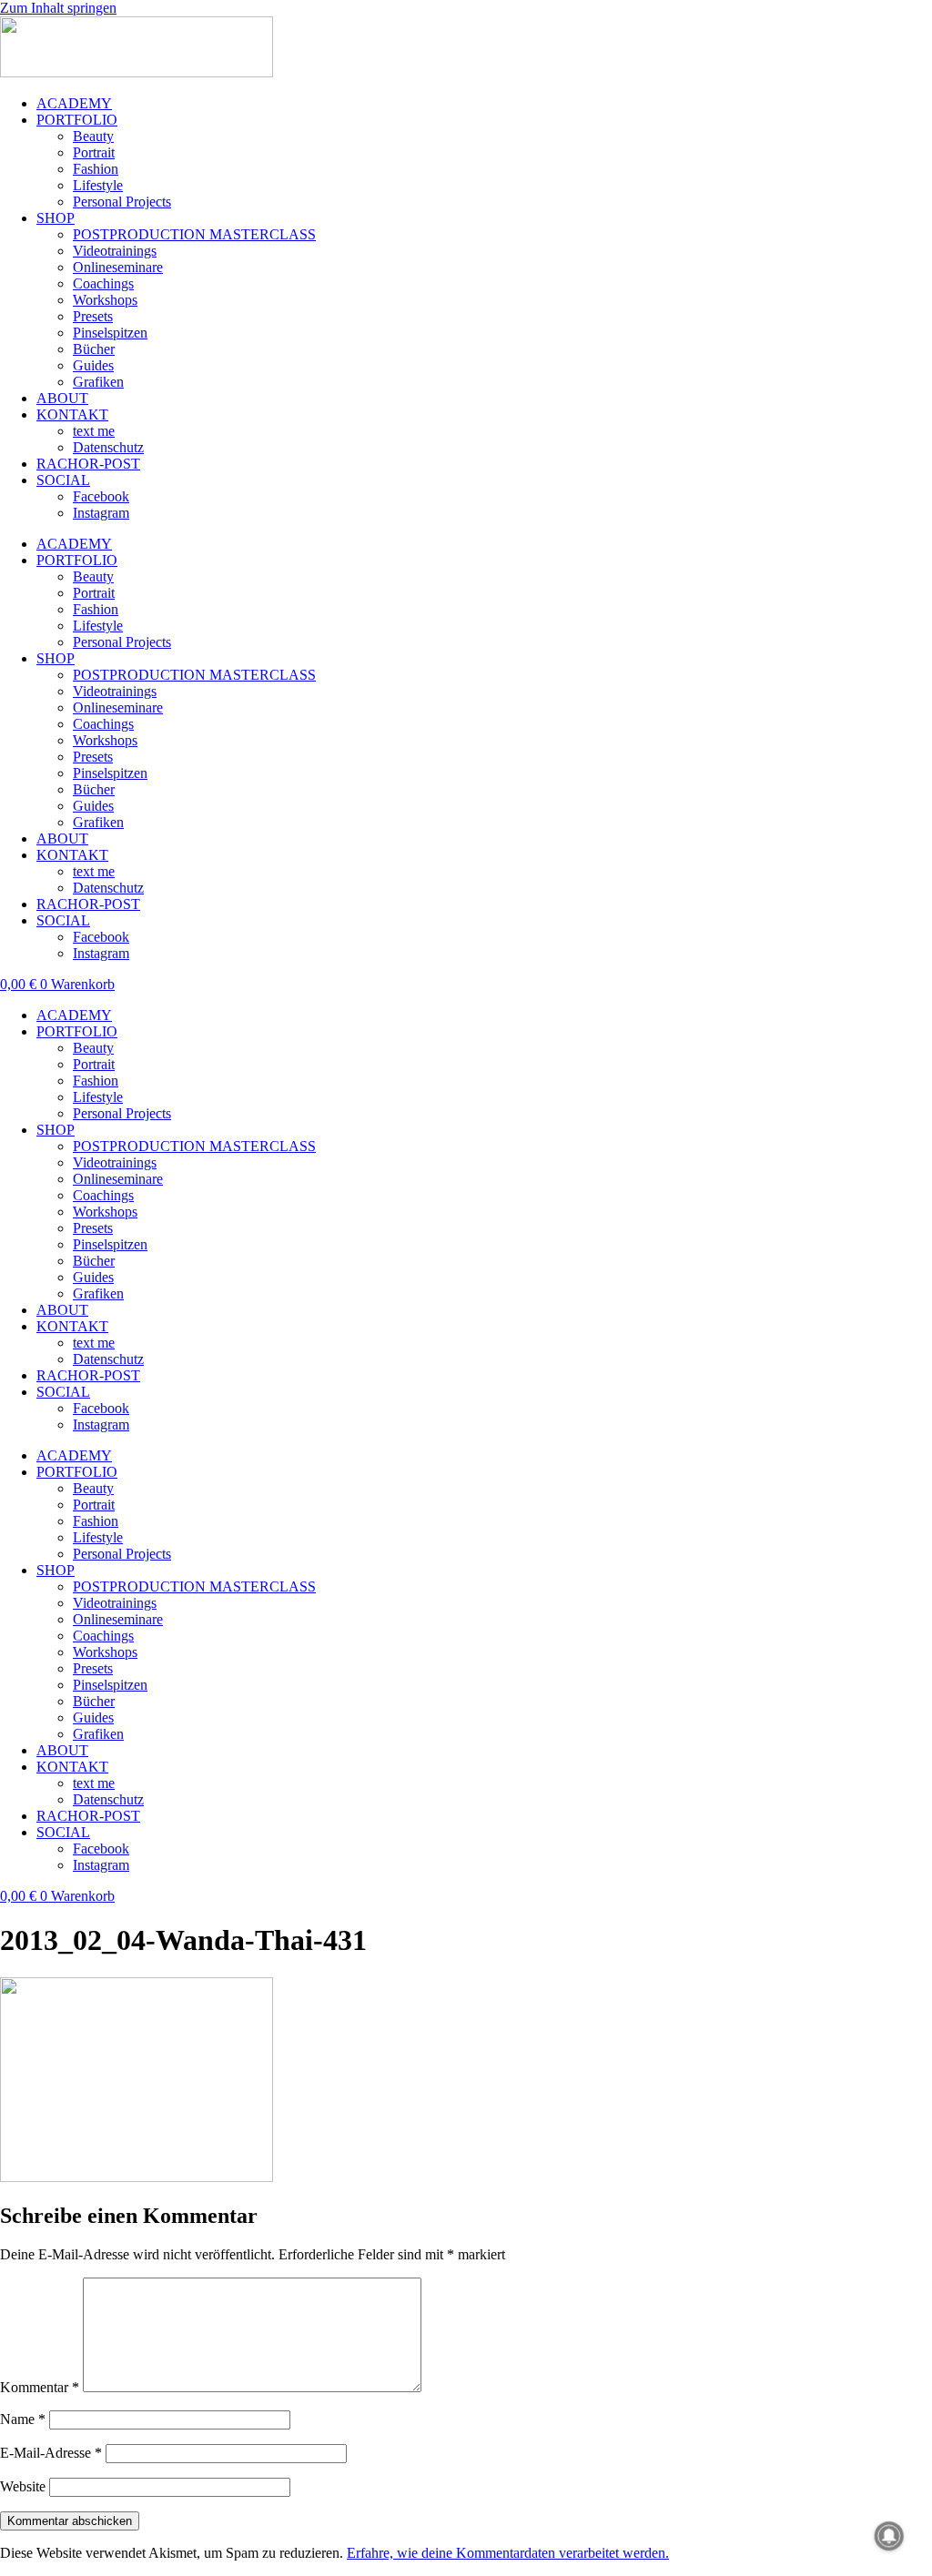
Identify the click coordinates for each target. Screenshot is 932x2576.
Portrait (94, 152)
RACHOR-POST (88, 464)
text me (94, 431)
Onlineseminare (118, 267)
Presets (93, 316)
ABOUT (62, 398)
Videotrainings (115, 251)
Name (23, 2419)
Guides (93, 365)
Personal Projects (122, 202)
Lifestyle (98, 185)
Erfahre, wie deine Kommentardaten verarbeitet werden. (508, 2553)
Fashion (96, 169)
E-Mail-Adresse (51, 2453)
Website (23, 2486)
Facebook (101, 496)
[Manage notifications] (889, 2536)
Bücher (94, 349)
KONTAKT (72, 414)
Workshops (105, 300)
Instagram (101, 513)
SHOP (56, 218)
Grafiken (98, 382)
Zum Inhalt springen (58, 8)
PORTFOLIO (77, 120)
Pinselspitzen (110, 333)
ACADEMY (74, 103)
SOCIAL (63, 480)
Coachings (103, 283)
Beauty (93, 136)
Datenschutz (108, 447)
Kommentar (40, 2387)
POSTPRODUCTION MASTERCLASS (194, 234)
